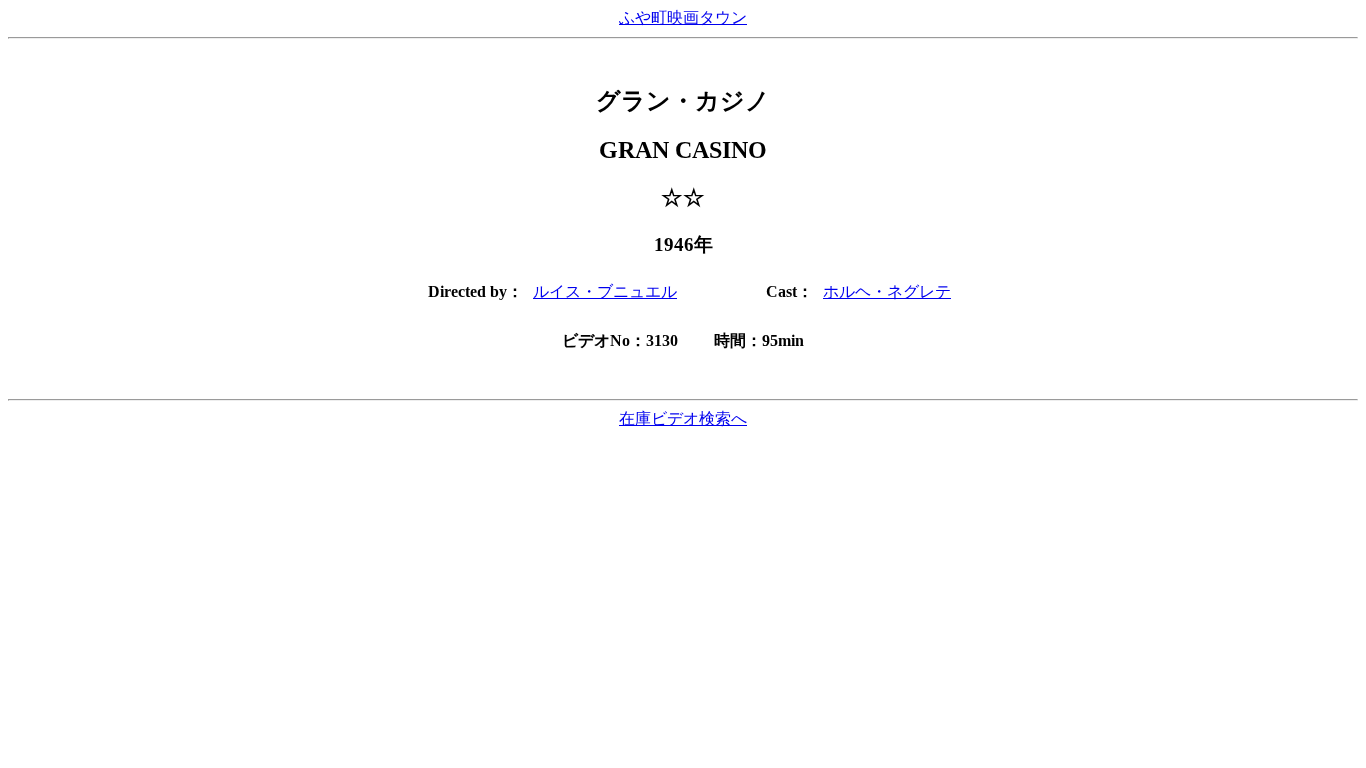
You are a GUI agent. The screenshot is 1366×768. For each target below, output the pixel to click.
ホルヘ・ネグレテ (887, 291)
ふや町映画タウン (683, 17)
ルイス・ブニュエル (605, 291)
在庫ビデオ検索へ (683, 418)
